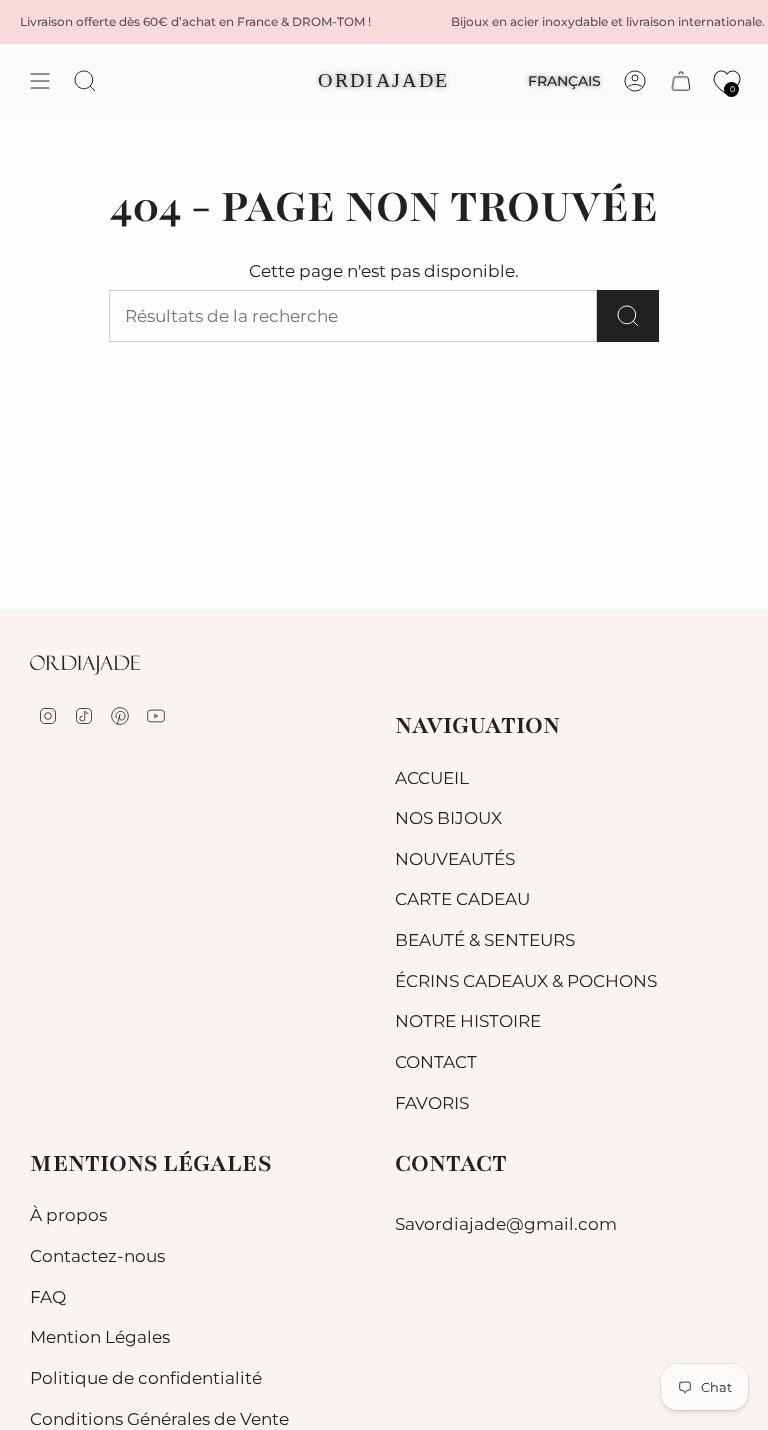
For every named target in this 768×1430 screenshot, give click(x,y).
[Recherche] (628, 316)
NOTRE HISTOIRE (468, 1021)
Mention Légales (100, 1337)
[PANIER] (681, 81)
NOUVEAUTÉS (455, 859)
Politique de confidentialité (146, 1378)
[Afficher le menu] (40, 81)
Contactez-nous (97, 1256)
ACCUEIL (432, 778)
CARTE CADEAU (462, 899)
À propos (68, 1215)
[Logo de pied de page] (85, 665)
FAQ (48, 1297)
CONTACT (436, 1062)
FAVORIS (432, 1103)
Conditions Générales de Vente (159, 1419)
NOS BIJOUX (448, 818)
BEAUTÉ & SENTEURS (485, 940)
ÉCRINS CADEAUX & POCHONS (526, 981)
